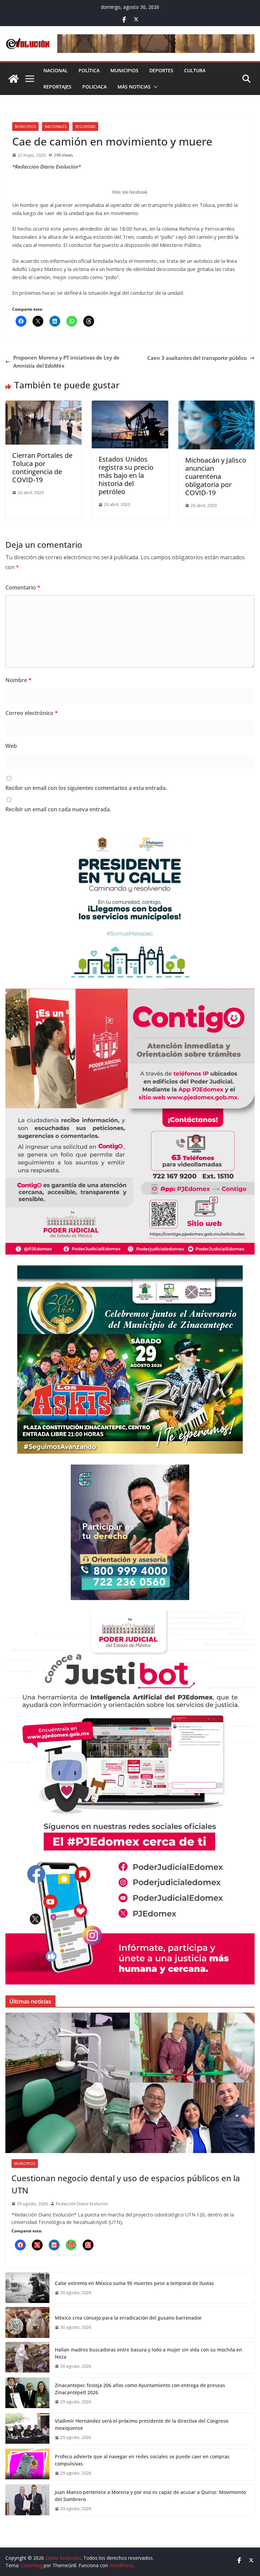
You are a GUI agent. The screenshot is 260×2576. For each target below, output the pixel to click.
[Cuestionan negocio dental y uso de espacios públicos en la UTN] (130, 2083)
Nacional (56, 70)
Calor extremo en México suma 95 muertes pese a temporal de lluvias (135, 2283)
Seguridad (85, 127)
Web (11, 746)
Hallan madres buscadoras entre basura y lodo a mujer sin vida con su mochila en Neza (148, 2353)
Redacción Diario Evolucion (82, 2204)
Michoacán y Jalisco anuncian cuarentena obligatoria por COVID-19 (216, 476)
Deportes (161, 70)
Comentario (23, 587)
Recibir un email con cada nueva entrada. (58, 809)
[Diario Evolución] (14, 79)
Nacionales (56, 127)
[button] (154, 87)
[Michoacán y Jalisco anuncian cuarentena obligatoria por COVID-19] (216, 405)
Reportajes (57, 87)
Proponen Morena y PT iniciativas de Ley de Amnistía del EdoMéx (66, 362)
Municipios (124, 70)
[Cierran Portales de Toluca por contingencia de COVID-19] (44, 405)
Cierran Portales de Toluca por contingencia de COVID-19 (42, 468)
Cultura (195, 70)
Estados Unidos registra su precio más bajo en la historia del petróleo (126, 475)
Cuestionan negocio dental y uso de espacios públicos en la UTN (126, 2184)
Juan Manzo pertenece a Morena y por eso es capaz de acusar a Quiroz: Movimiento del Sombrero (150, 2496)
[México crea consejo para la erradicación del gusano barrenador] (27, 2322)
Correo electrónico (32, 713)
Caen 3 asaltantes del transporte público (197, 358)
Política (89, 70)
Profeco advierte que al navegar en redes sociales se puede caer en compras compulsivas (142, 2460)
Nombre (18, 680)
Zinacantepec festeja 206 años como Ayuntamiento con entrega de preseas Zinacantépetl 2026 (140, 2389)
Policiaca (94, 87)
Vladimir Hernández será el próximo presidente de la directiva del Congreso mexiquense (142, 2424)
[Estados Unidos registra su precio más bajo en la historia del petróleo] (130, 405)
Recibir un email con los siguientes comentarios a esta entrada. (86, 788)
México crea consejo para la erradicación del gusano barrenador (128, 2318)
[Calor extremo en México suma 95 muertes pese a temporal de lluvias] (27, 2288)
